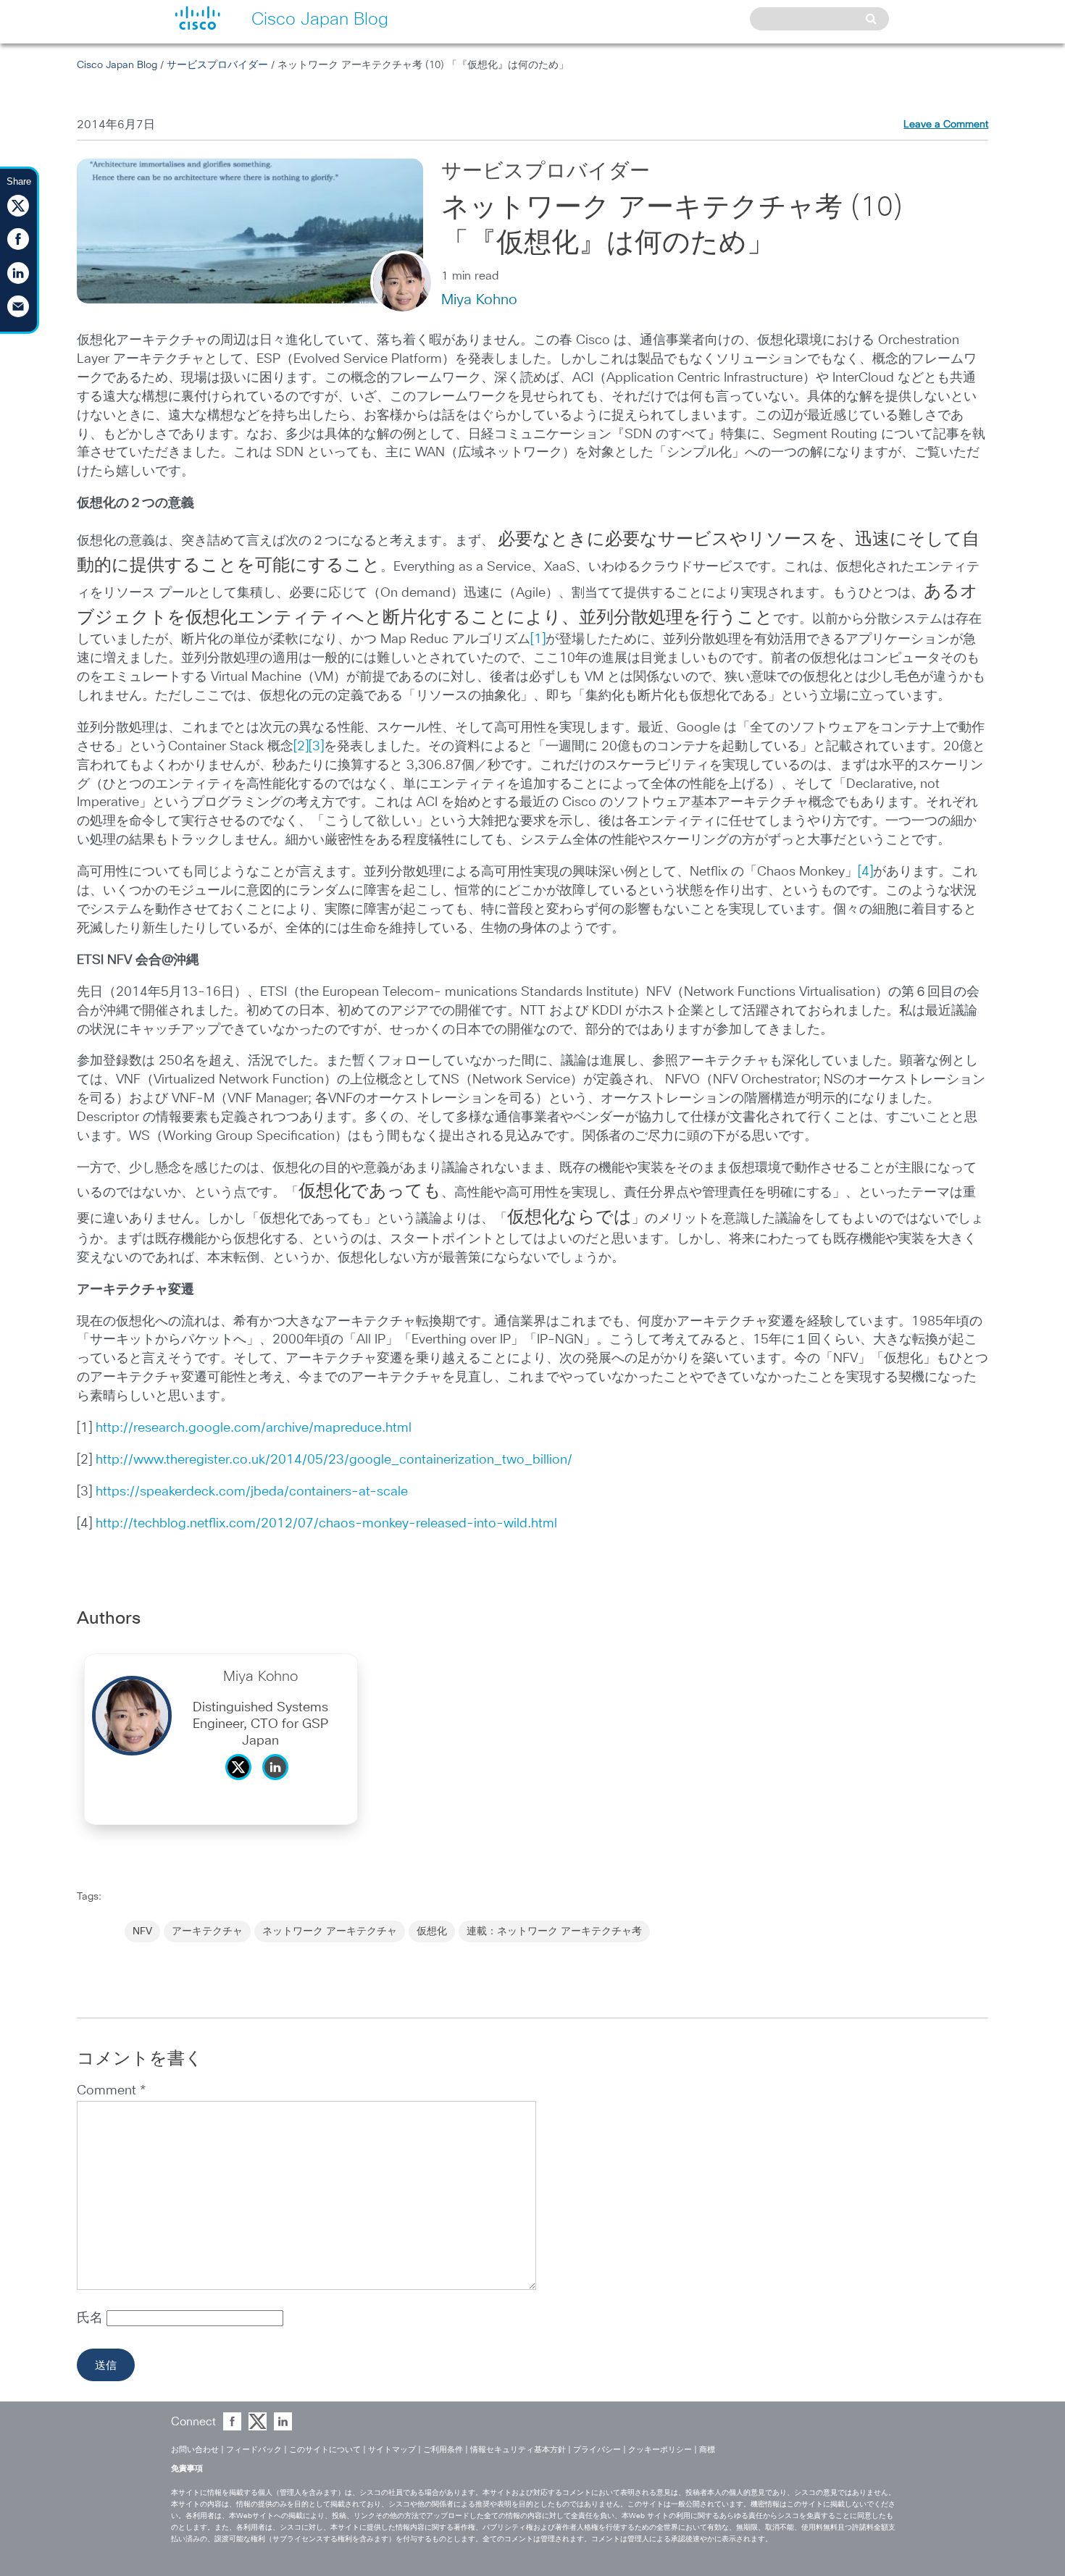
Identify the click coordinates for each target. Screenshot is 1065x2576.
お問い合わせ (195, 2450)
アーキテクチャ (207, 1931)
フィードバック (254, 2450)
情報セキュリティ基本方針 (518, 2450)
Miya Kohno (479, 300)
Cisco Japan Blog (117, 65)
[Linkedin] (279, 1784)
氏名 (92, 2318)
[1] (538, 639)
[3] (316, 747)
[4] (865, 872)
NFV (142, 1931)
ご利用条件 (443, 2450)
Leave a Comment (946, 125)
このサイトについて (325, 2450)
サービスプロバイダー (217, 65)
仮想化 (432, 1931)
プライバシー (597, 2450)
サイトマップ (392, 2450)
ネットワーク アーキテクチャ (330, 1931)
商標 (707, 2450)
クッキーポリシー (660, 2450)
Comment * (111, 2091)
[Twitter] (242, 1784)
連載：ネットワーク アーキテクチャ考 (554, 1931)
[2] (301, 747)
